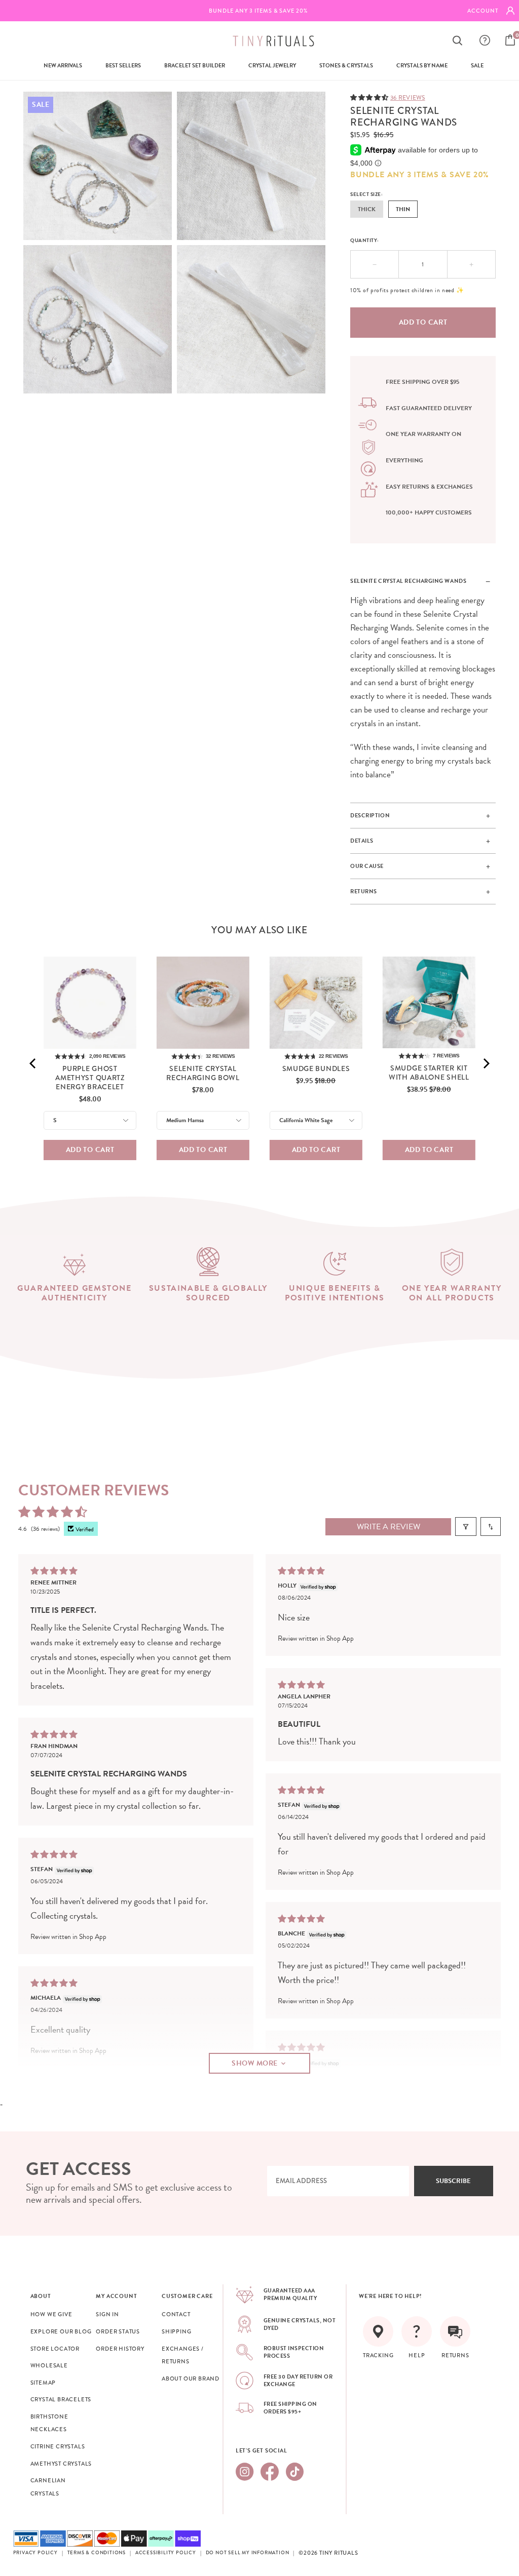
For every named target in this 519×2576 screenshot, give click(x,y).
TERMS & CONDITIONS (97, 2553)
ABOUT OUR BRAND (191, 2379)
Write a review (388, 1527)
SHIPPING (176, 2331)
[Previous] (33, 1063)
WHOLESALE (49, 2365)
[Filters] (466, 1527)
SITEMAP (43, 2383)
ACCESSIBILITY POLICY (166, 2553)
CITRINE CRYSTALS (58, 2446)
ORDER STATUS (118, 2331)
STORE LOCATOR (55, 2349)
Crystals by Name (422, 66)
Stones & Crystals (346, 66)
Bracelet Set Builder (195, 66)
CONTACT (176, 2314)
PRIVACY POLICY (35, 2553)
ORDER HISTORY (120, 2349)
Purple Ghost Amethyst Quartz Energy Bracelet (90, 1078)
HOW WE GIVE (51, 2314)
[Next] (486, 1063)
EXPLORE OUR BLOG (61, 2331)
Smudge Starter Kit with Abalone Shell (429, 1073)
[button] (370, 97)
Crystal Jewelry (272, 66)
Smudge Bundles (316, 1068)
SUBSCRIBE (453, 2181)
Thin (403, 209)
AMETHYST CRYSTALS (61, 2464)
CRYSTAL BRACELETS (61, 2399)
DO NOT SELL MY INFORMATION (248, 2553)
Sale (477, 66)
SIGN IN (107, 2314)
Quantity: (365, 240)
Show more (255, 2063)
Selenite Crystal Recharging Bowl (203, 1073)
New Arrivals (63, 66)
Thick (367, 209)
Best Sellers (123, 66)
